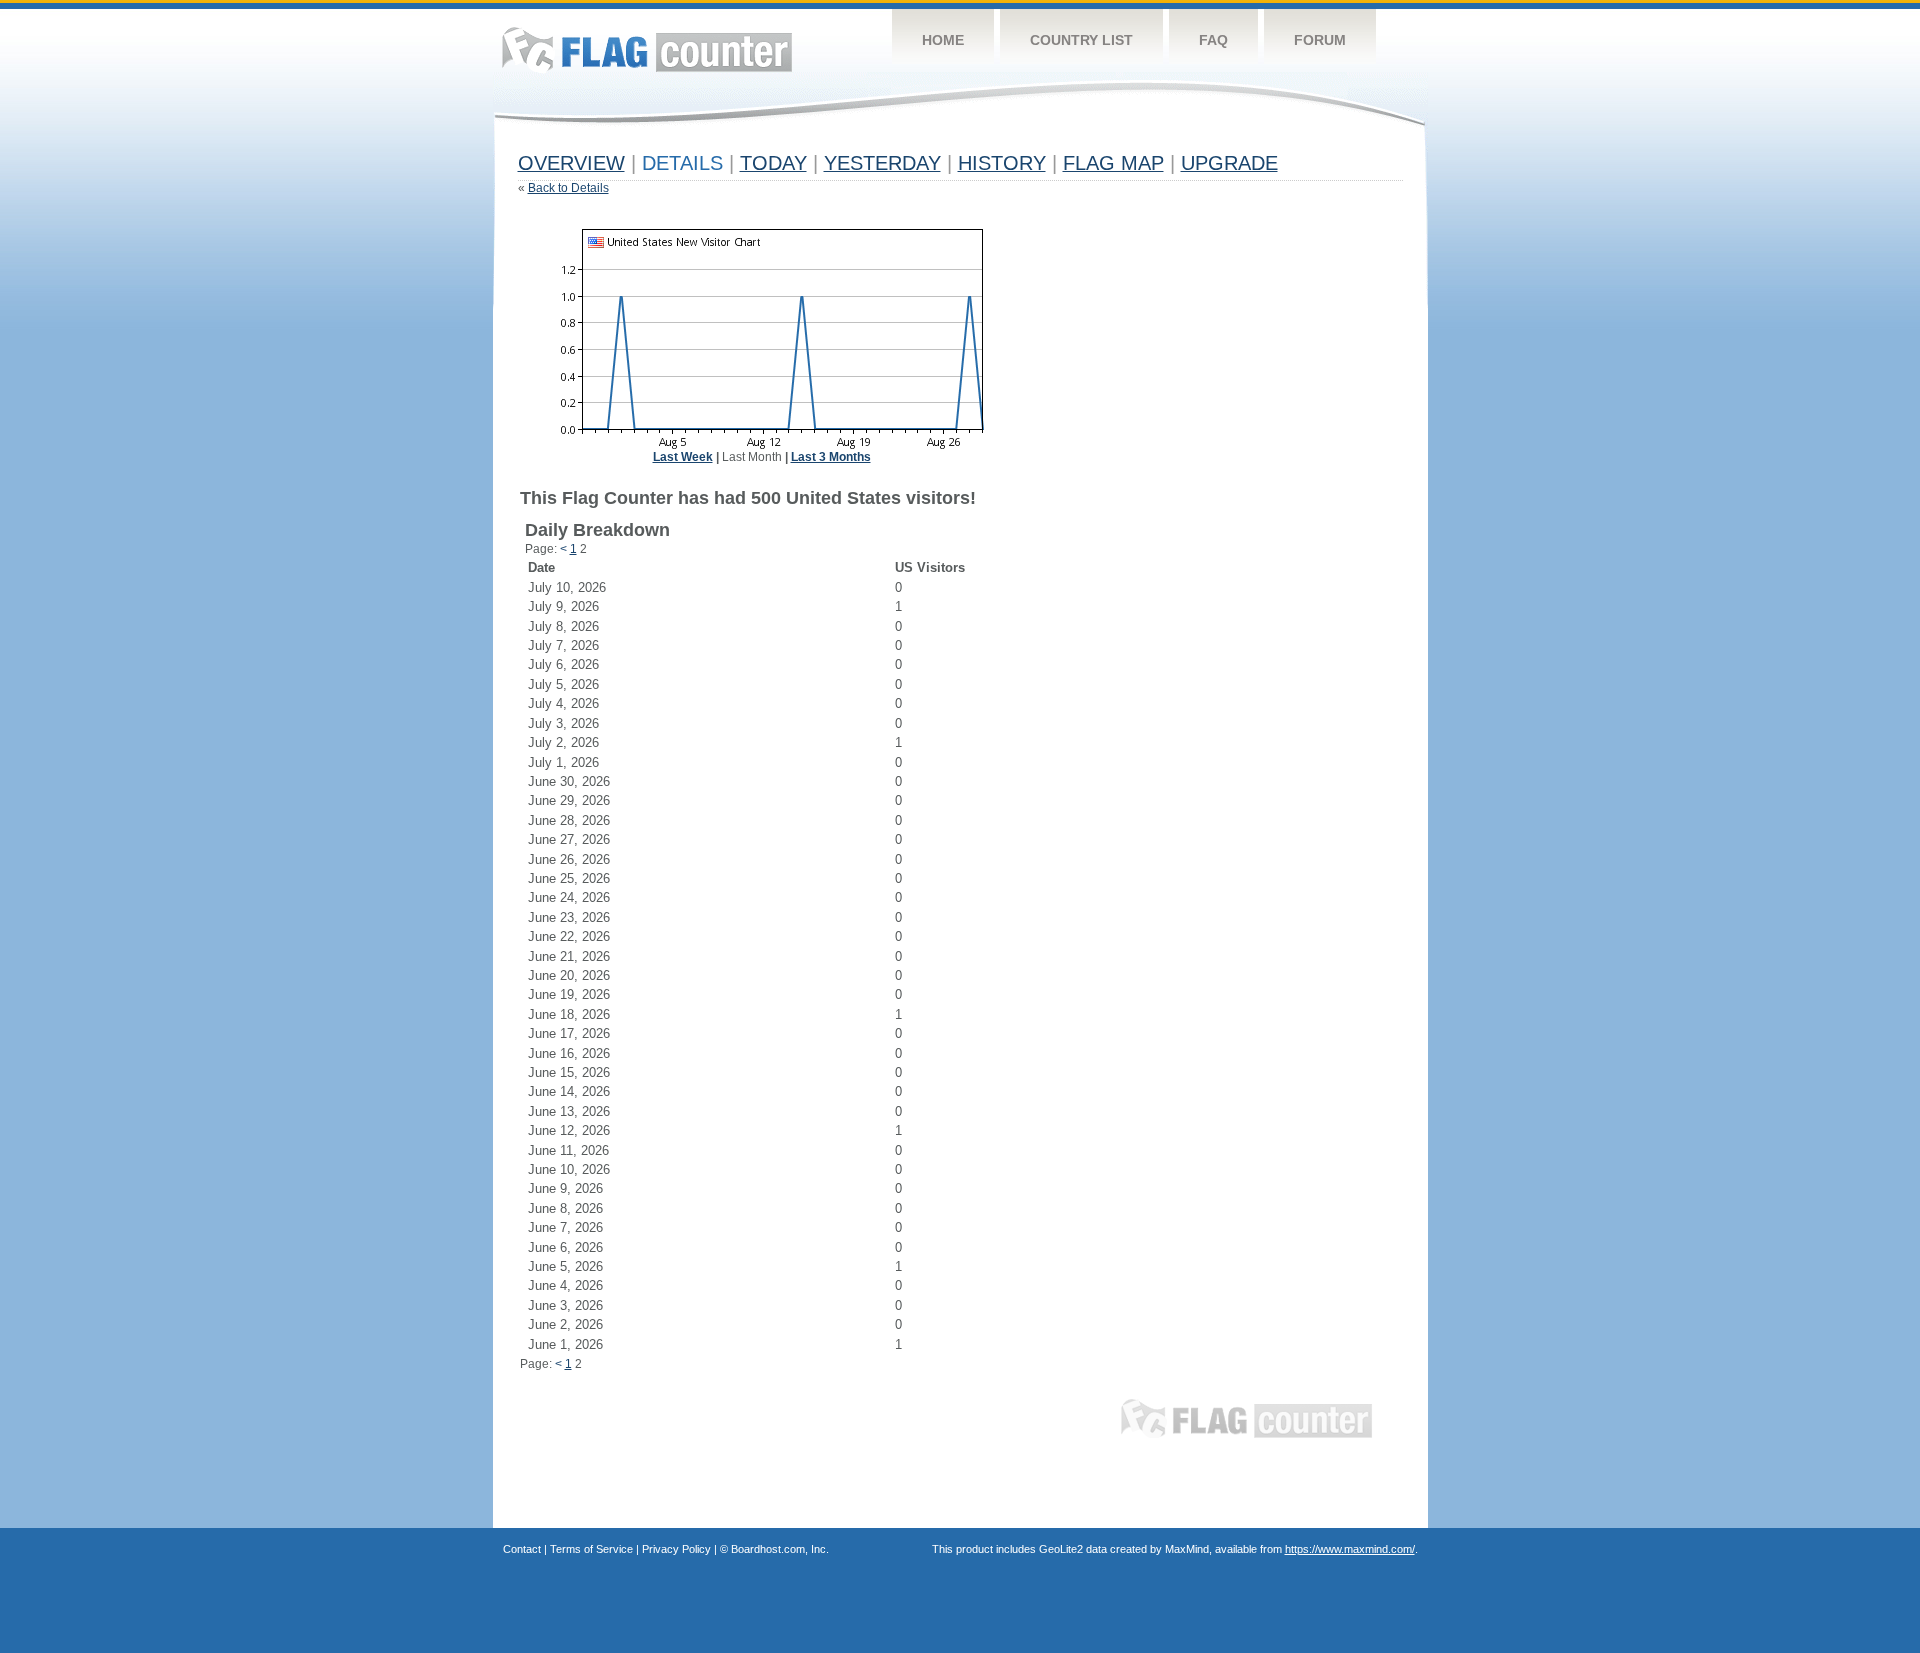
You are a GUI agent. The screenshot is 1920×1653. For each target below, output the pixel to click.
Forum (1320, 40)
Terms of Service (591, 1549)
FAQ (1213, 40)
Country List (1081, 40)
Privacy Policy (676, 1549)
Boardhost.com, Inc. (780, 1549)
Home (943, 40)
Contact (522, 1549)
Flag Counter (647, 49)
